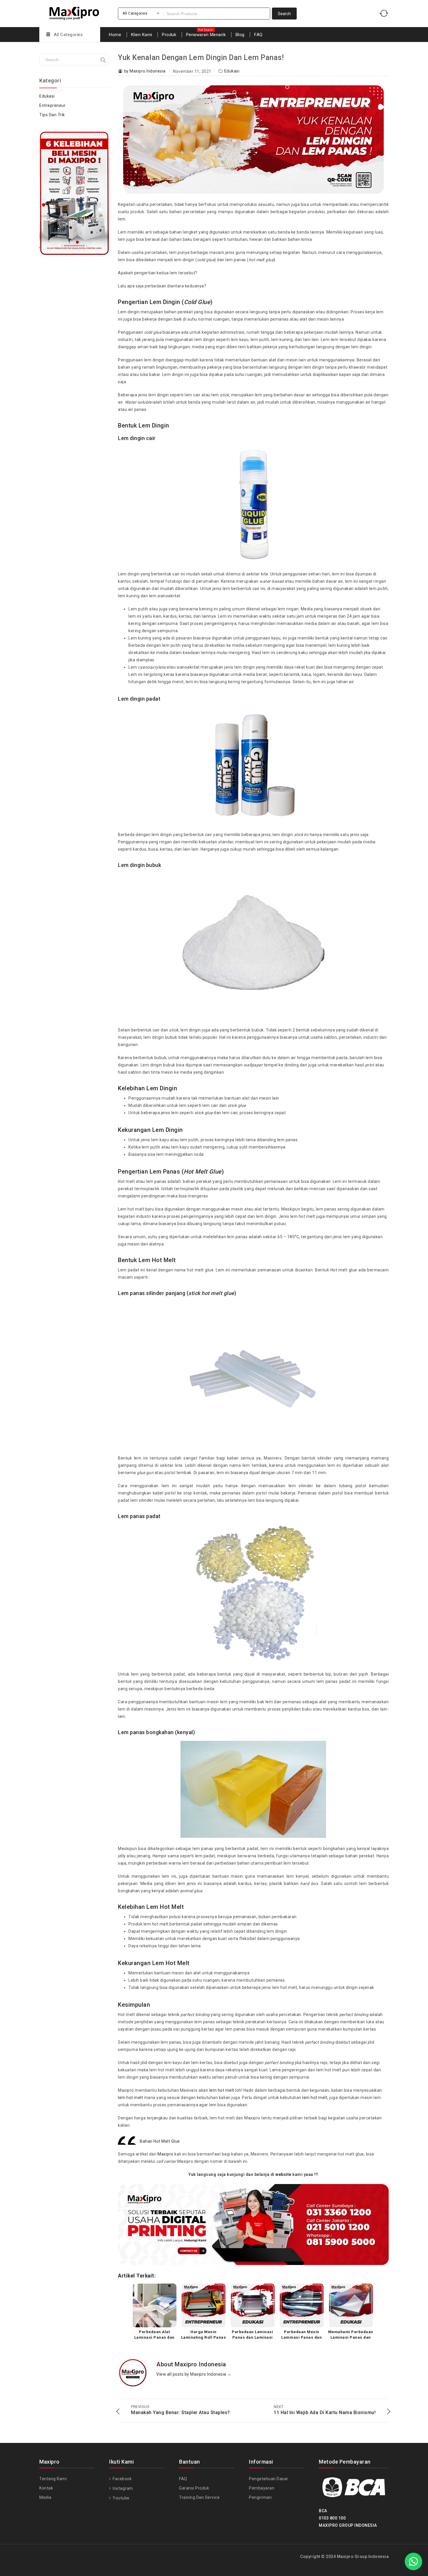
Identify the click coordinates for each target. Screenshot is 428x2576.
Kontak (46, 2488)
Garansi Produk (194, 2488)
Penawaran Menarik (206, 35)
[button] (413, 2561)
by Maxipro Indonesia (145, 71)
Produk (169, 35)
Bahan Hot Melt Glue (160, 2141)
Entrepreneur (52, 105)
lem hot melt (222, 2090)
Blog (240, 35)
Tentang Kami (53, 2479)
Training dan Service (199, 2497)
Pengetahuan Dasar (269, 2479)
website (283, 2174)
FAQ (258, 35)
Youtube (121, 2498)
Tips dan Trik (52, 115)
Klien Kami (142, 35)
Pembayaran (262, 2488)
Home (115, 35)
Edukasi (232, 71)
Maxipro (166, 2154)
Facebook (122, 2479)
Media (45, 2497)
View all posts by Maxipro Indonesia (194, 2374)
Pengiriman (260, 2497)
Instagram (122, 2488)
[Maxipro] (74, 12)
